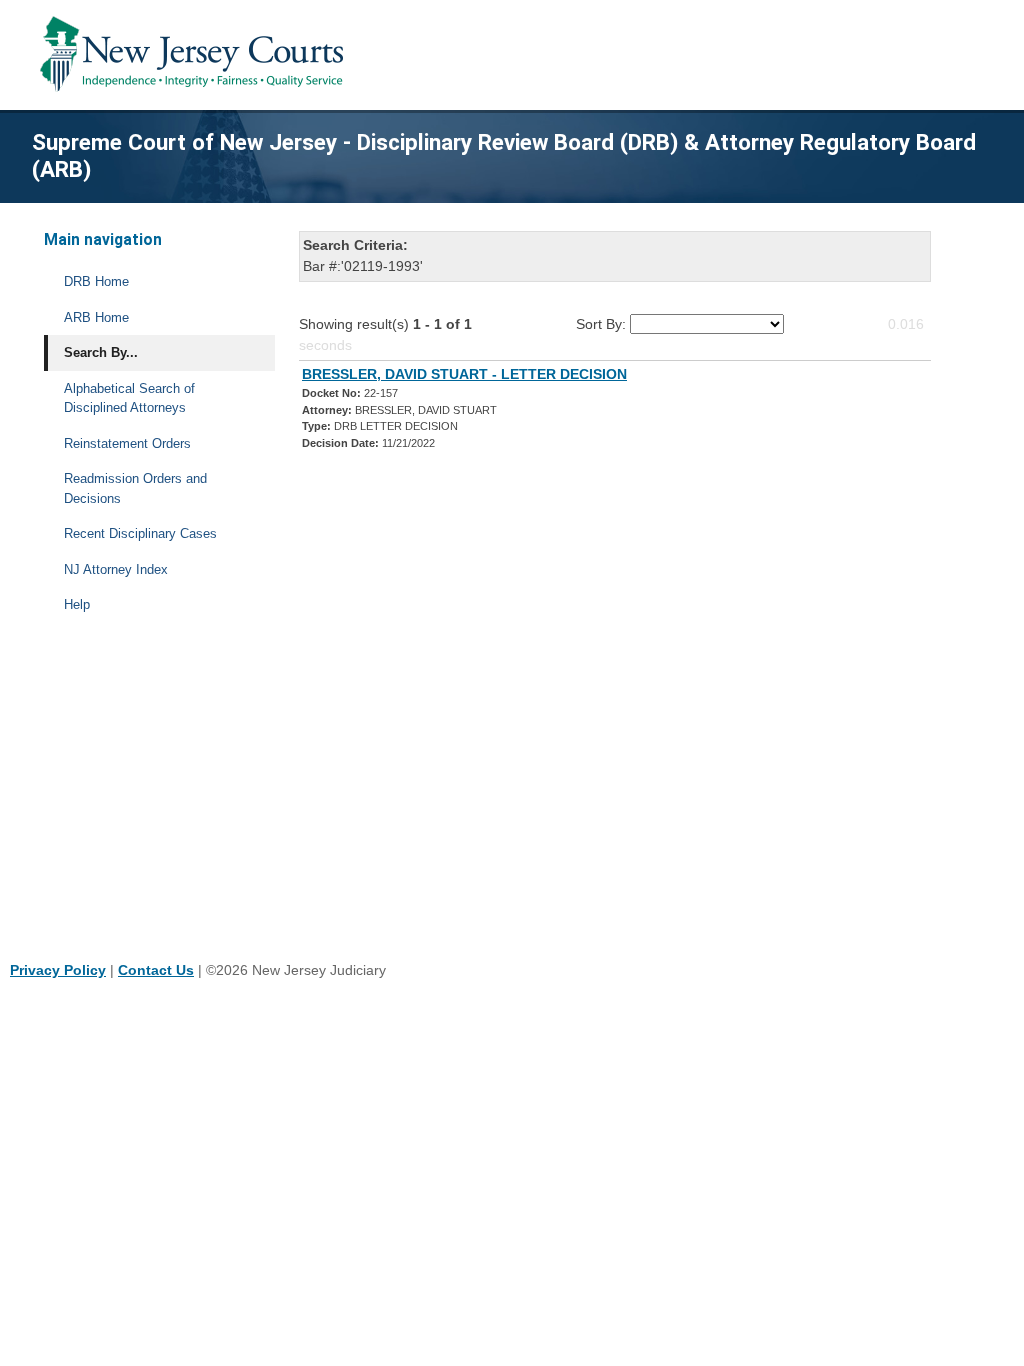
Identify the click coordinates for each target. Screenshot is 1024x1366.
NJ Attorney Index (116, 569)
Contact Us (156, 970)
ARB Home (96, 317)
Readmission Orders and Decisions (135, 488)
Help (77, 604)
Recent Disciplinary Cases (140, 533)
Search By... (101, 352)
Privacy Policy (58, 970)
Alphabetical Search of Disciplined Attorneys (129, 398)
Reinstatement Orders (127, 443)
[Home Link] (195, 55)
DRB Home (96, 281)
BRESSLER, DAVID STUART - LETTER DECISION (464, 374)
